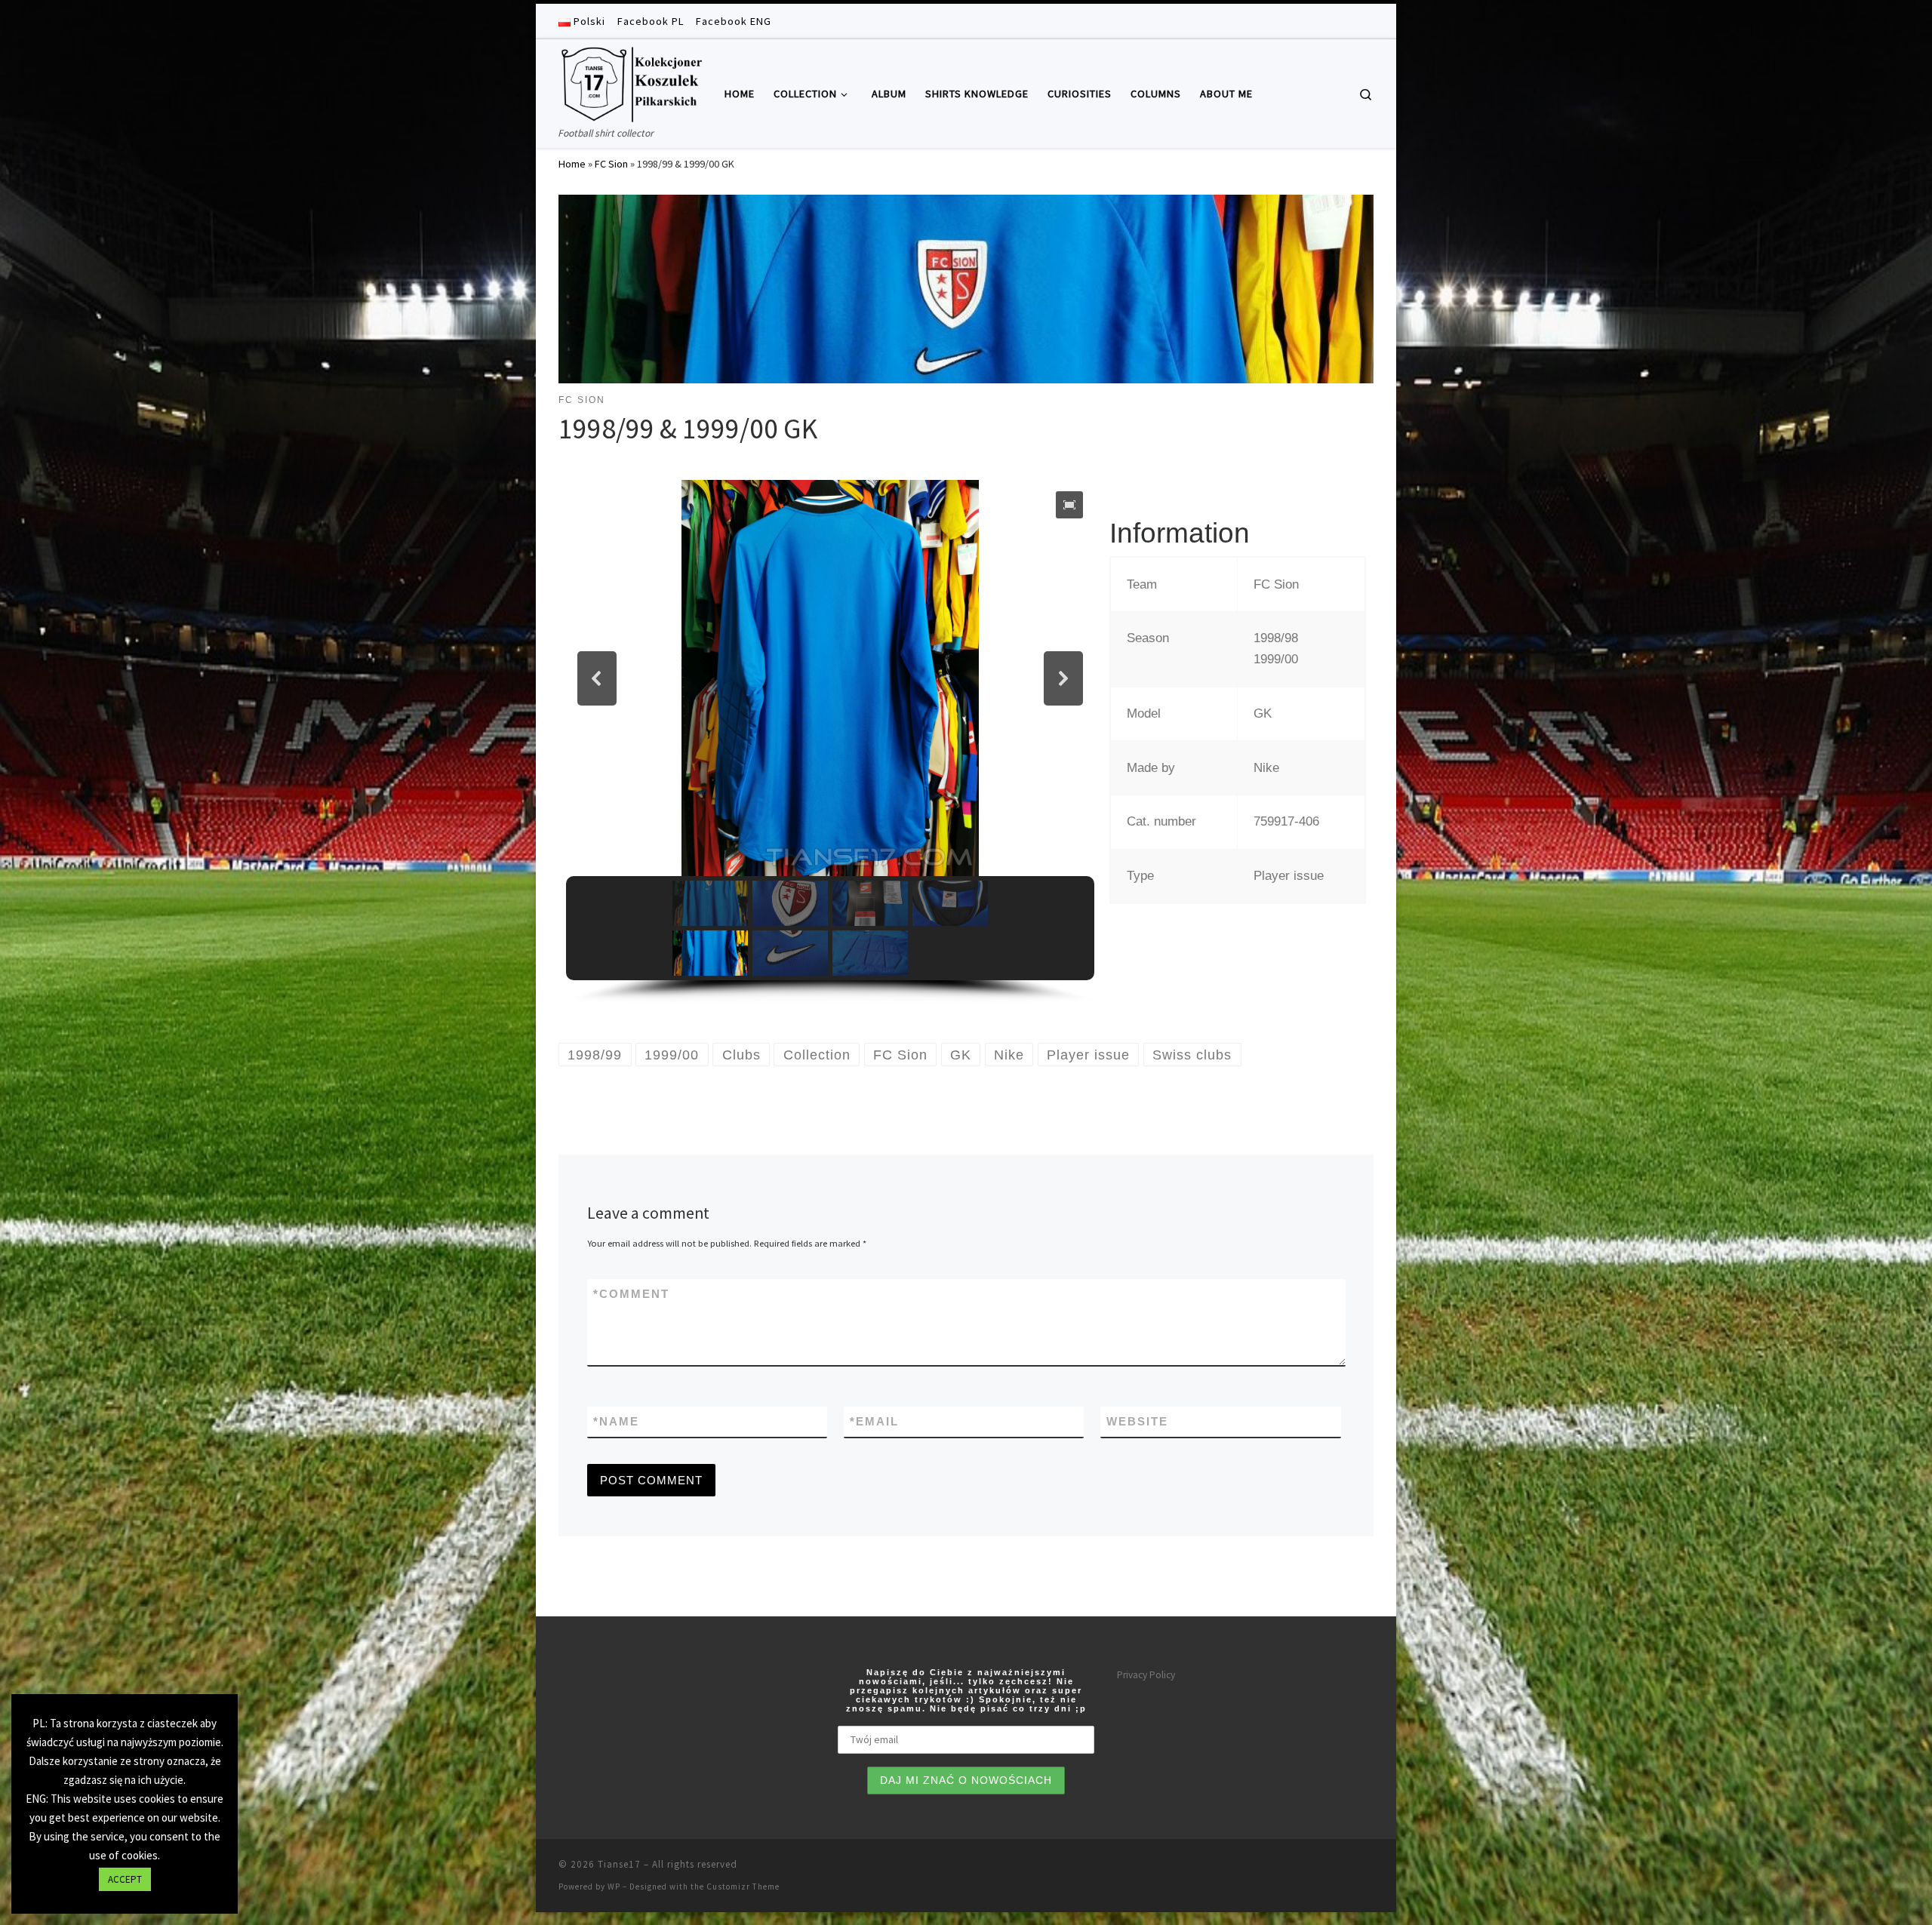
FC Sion (611, 164)
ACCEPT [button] (125, 1879)
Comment (631, 1294)
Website (1137, 1421)
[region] (830, 742)
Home (572, 164)
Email (874, 1421)
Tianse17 (619, 1864)
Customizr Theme (743, 1887)
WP (614, 1887)
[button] (1069, 505)
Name (616, 1421)
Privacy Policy (1146, 1675)
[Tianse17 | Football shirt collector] (630, 82)
